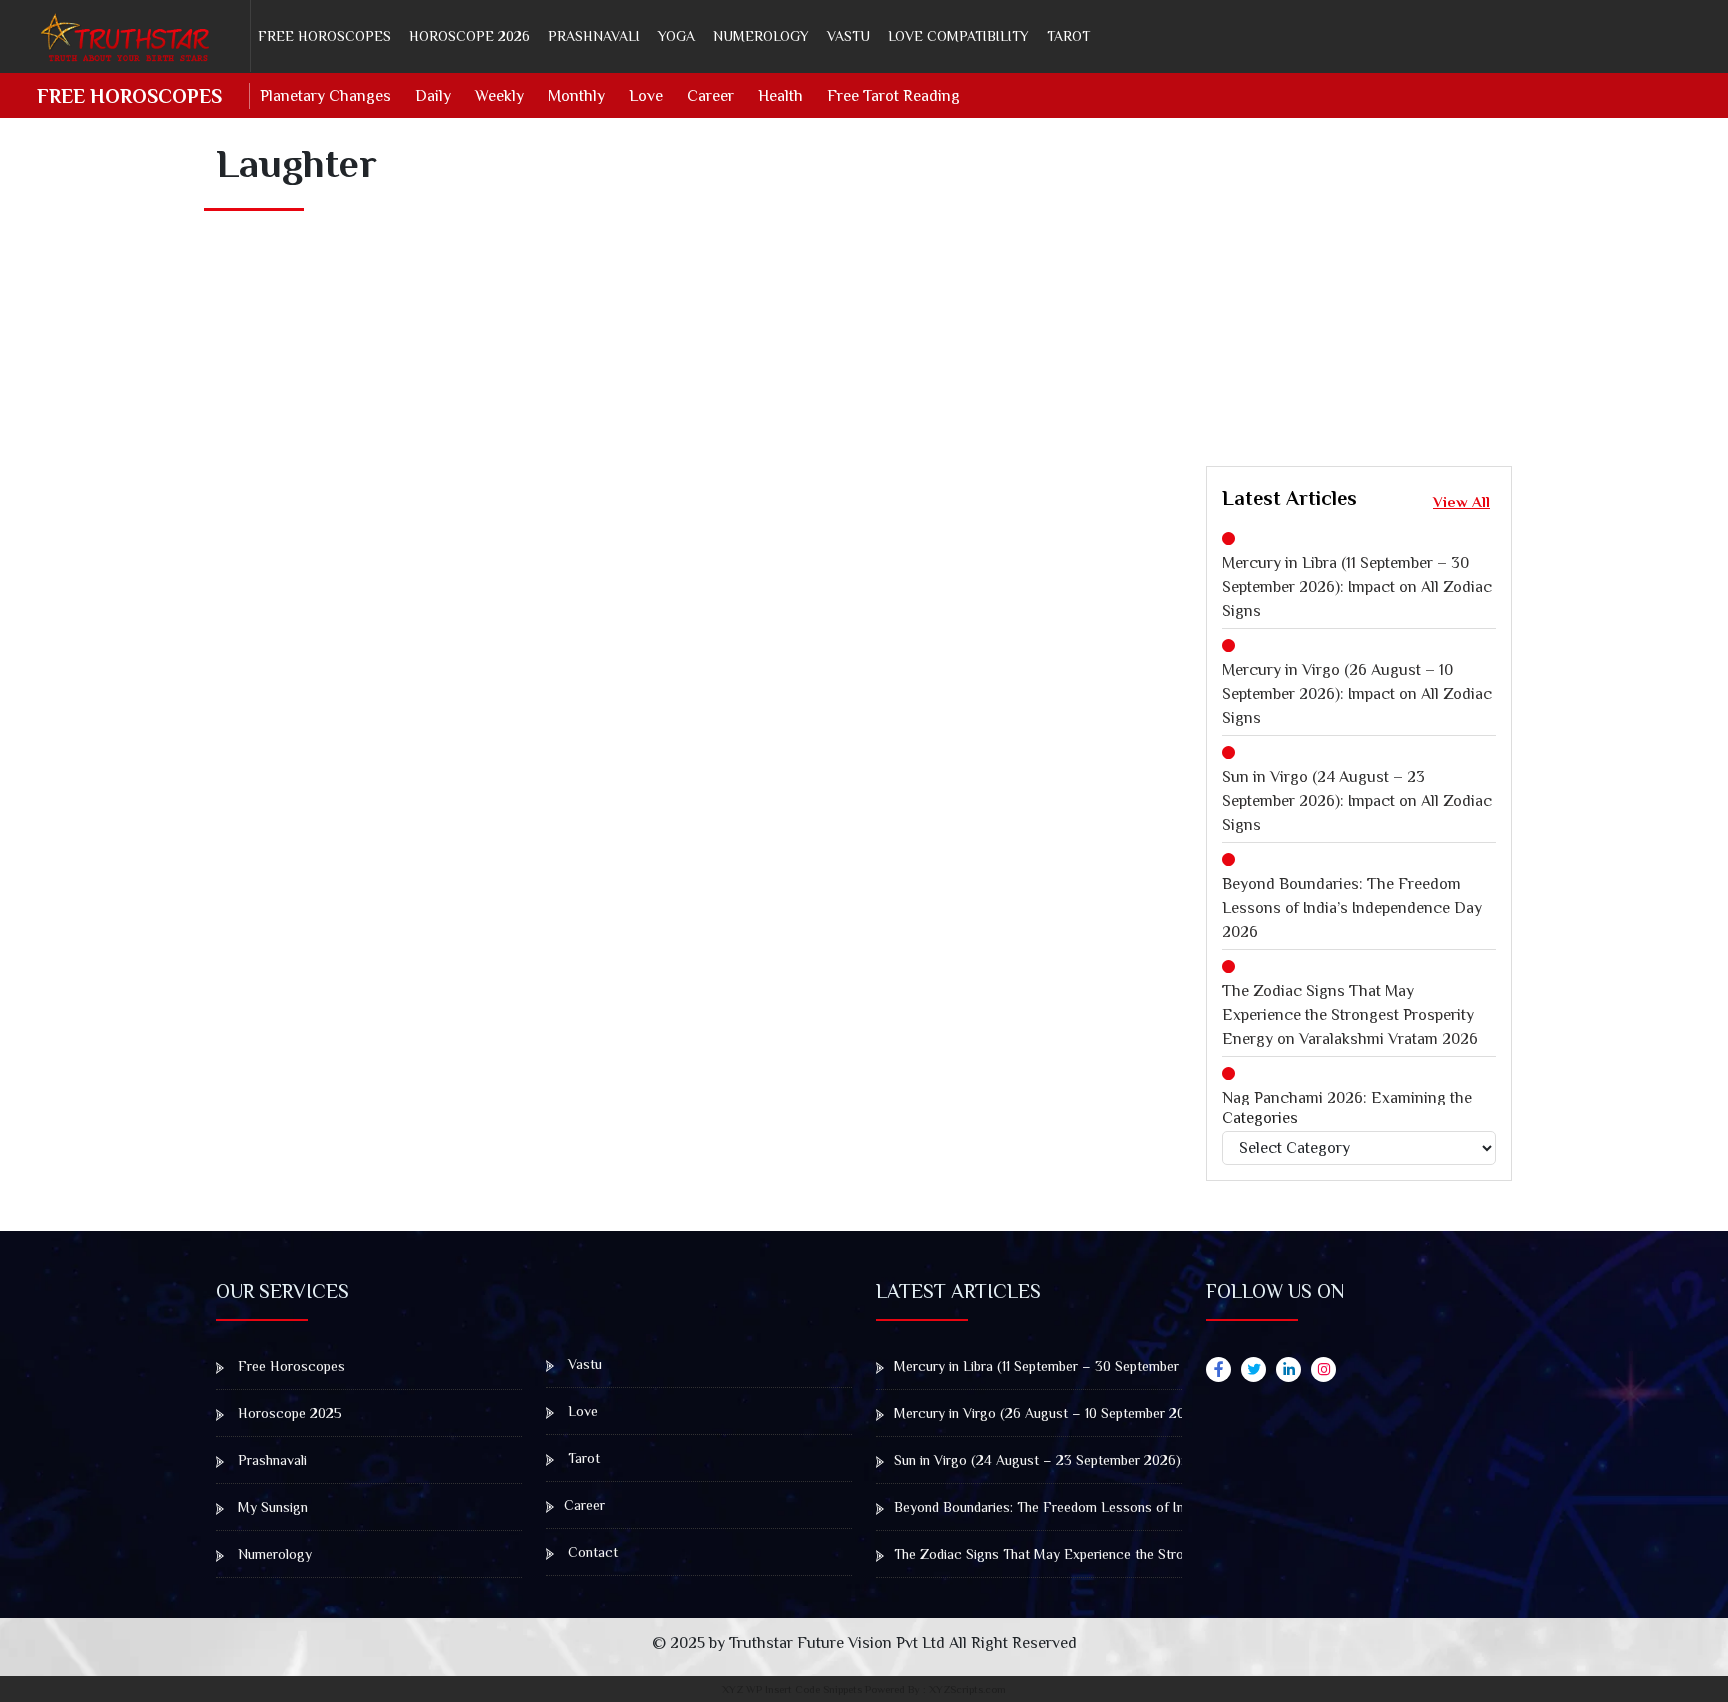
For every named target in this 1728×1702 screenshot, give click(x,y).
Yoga (676, 36)
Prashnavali (594, 36)
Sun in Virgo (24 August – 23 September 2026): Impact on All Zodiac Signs (1357, 801)
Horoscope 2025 (288, 1413)
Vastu (848, 36)
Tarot (1068, 36)
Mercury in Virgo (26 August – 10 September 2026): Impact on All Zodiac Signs (1357, 694)
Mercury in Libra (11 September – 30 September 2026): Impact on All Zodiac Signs (1357, 587)
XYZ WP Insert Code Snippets (792, 1689)
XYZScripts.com (967, 1689)
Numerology (761, 36)
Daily (433, 96)
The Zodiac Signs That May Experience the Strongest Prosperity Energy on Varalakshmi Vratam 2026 (1350, 1015)
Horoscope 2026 (469, 36)
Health (780, 96)
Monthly (576, 96)
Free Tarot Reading (893, 96)
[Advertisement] (1467, 288)
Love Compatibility (958, 36)
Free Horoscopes (324, 36)
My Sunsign (271, 1507)
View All (1461, 501)
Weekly (499, 96)
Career (710, 96)
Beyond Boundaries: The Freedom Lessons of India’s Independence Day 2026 (1352, 908)
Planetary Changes (325, 96)
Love (646, 96)
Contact (591, 1552)
